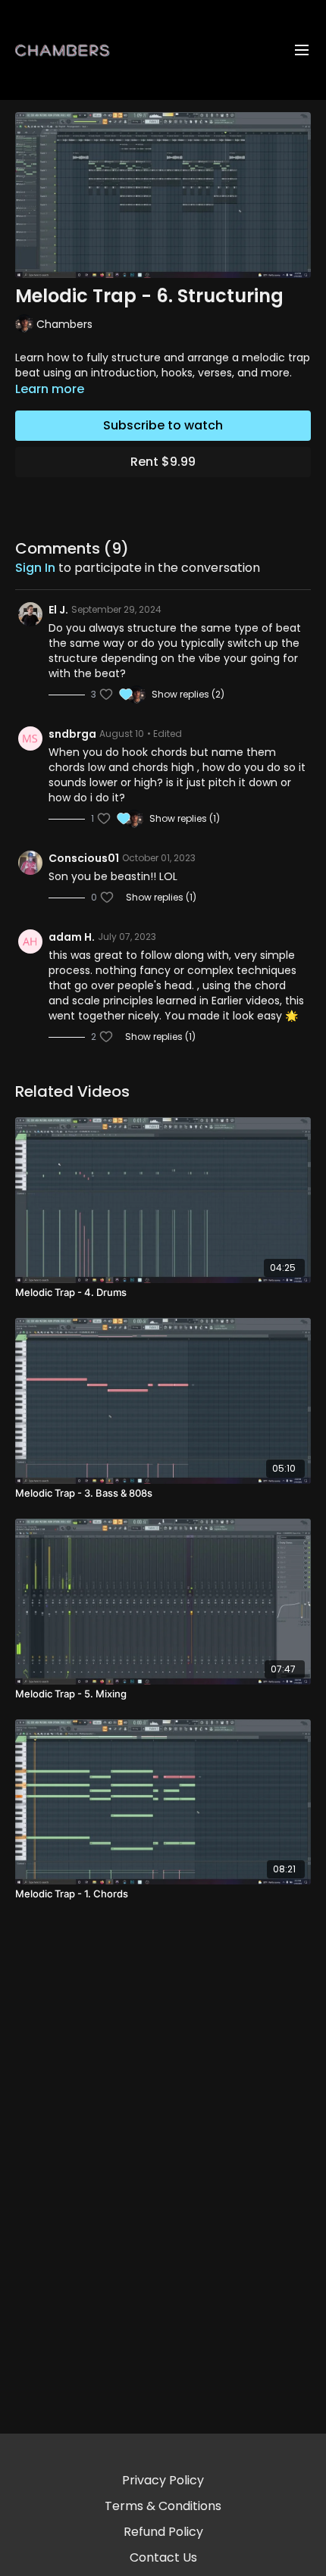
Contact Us (163, 2557)
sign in (35, 568)
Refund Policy (163, 2532)
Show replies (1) (185, 819)
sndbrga (72, 734)
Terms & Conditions (163, 2506)
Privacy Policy (163, 2480)
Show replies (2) (188, 695)
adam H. (72, 937)
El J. (58, 610)
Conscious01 (84, 858)
